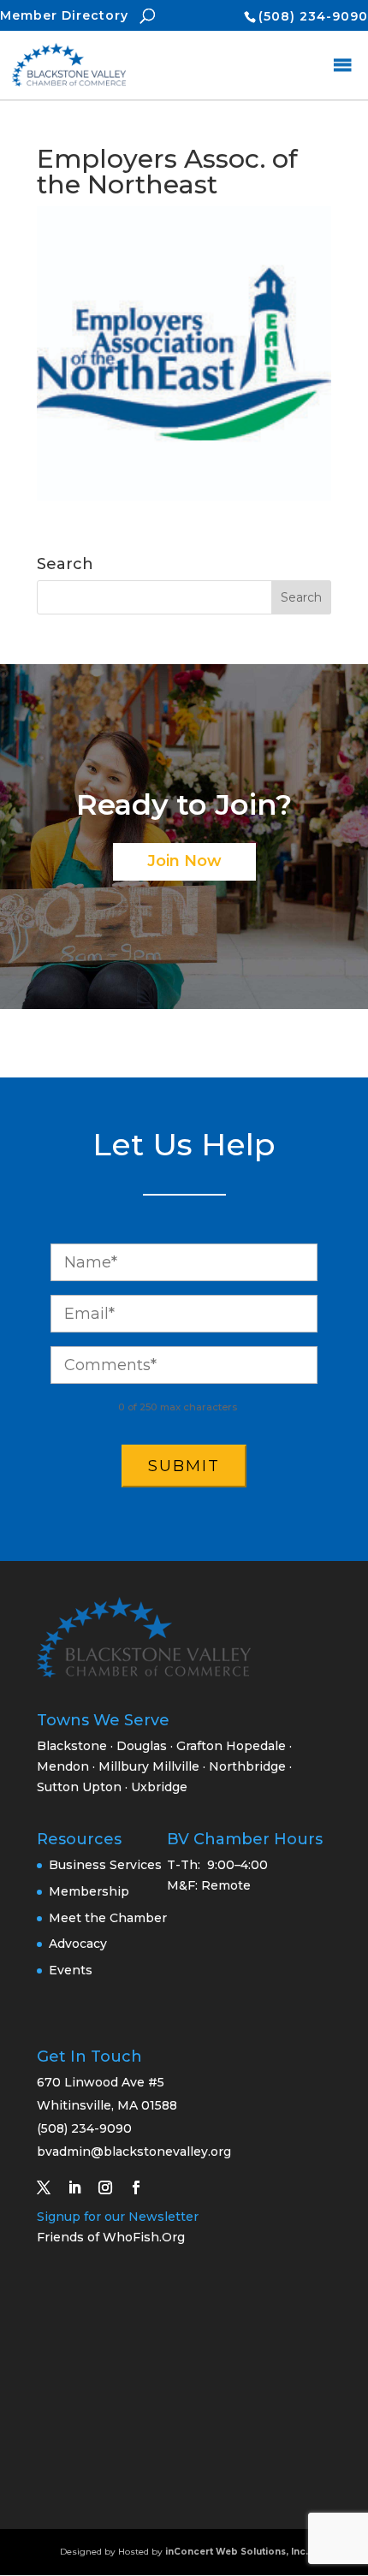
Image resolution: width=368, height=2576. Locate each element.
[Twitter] (50, 2187)
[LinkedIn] (81, 2187)
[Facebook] (143, 2187)
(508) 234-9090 (313, 16)
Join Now (184, 861)
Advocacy (78, 1944)
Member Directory (64, 15)
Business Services (105, 1865)
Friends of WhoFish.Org (111, 2237)
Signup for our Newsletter (118, 2217)
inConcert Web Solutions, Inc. (237, 2552)
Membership (89, 1891)
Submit (184, 1466)
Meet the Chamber (108, 1918)
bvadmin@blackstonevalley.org (134, 2152)
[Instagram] (112, 2187)
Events (71, 1970)
